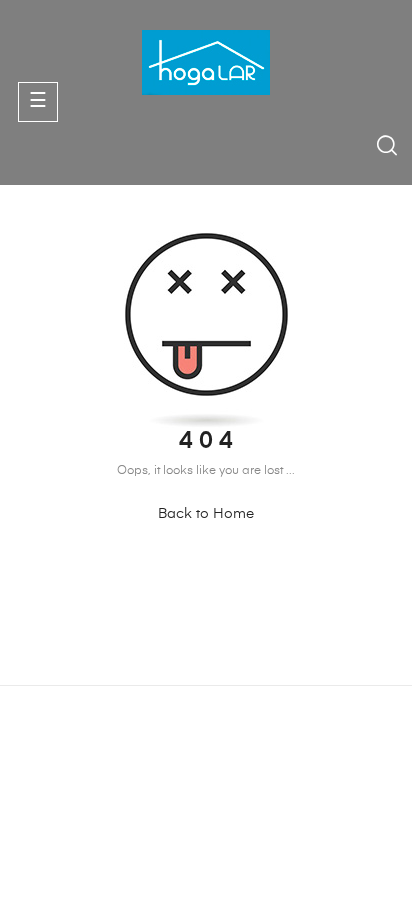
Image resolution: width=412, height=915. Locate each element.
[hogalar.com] (206, 62)
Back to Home (206, 514)
